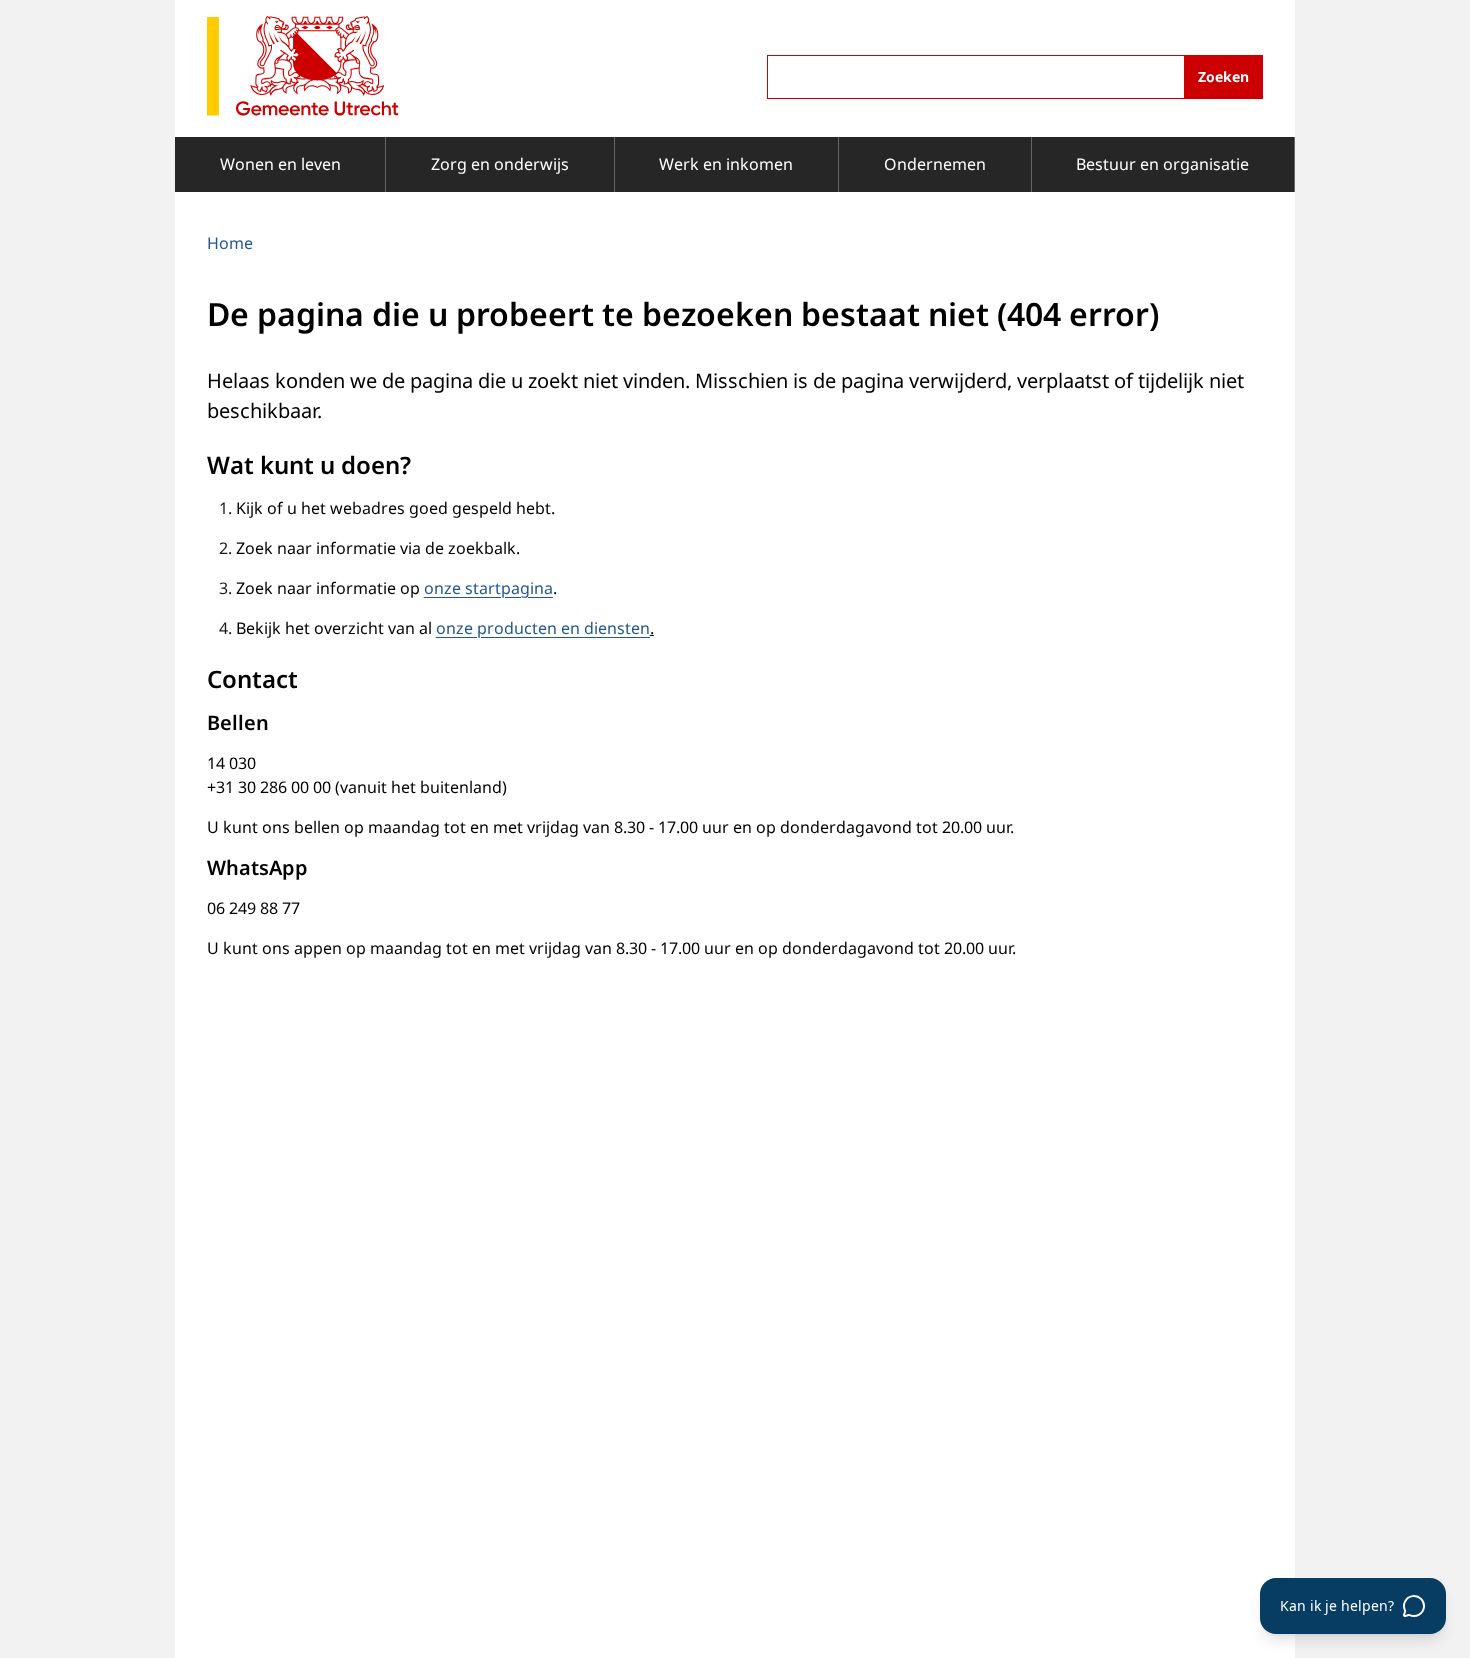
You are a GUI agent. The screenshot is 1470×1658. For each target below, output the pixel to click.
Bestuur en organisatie (1162, 164)
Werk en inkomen (726, 164)
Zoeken (1223, 76)
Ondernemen (935, 164)
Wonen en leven (280, 164)
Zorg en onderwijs (500, 164)
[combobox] (1015, 77)
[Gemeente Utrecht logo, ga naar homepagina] (303, 67)
